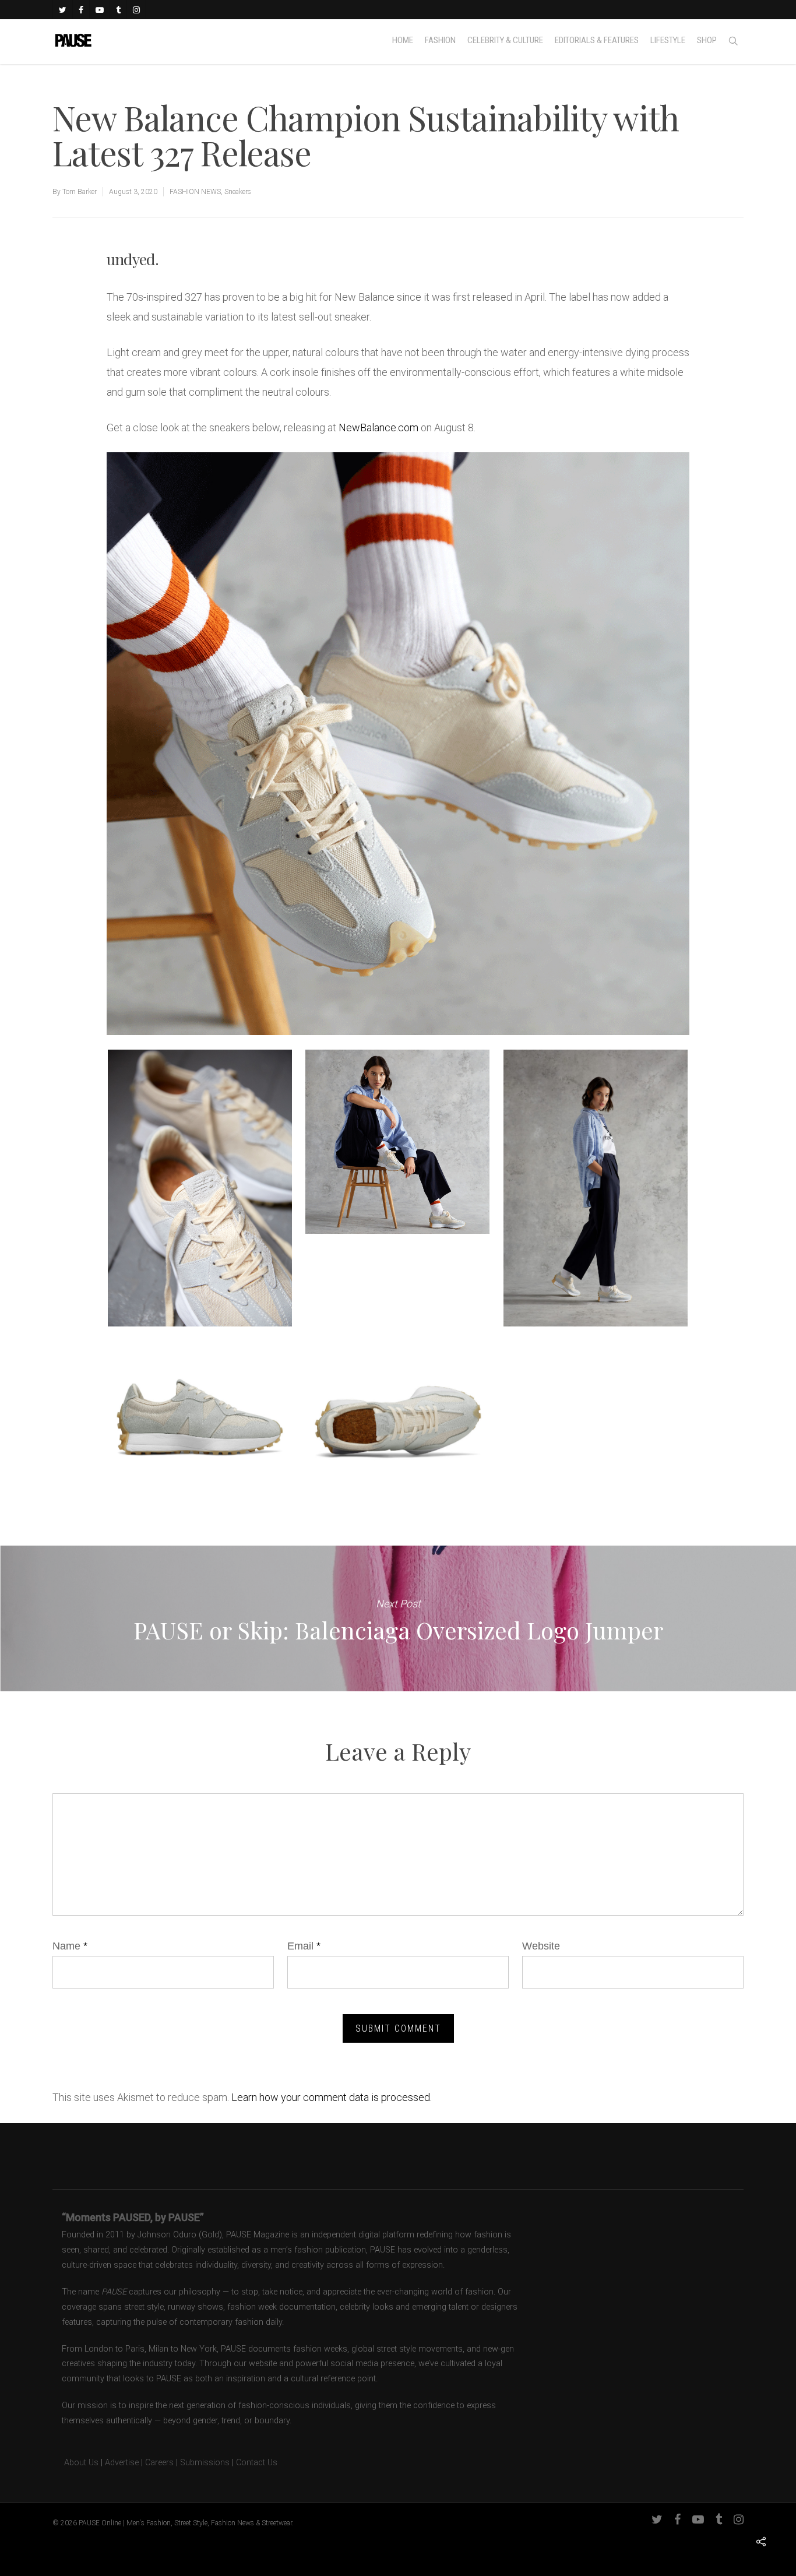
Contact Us (257, 2463)
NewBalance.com (378, 427)
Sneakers (238, 192)
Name (70, 1946)
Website (541, 1946)
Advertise (122, 2463)
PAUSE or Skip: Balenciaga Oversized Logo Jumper (398, 1618)
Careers (159, 2463)
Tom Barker (80, 192)
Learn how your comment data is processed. (332, 2097)
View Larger (200, 1177)
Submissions (205, 2463)
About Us (75, 2463)
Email (304, 1946)
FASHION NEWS (195, 192)
